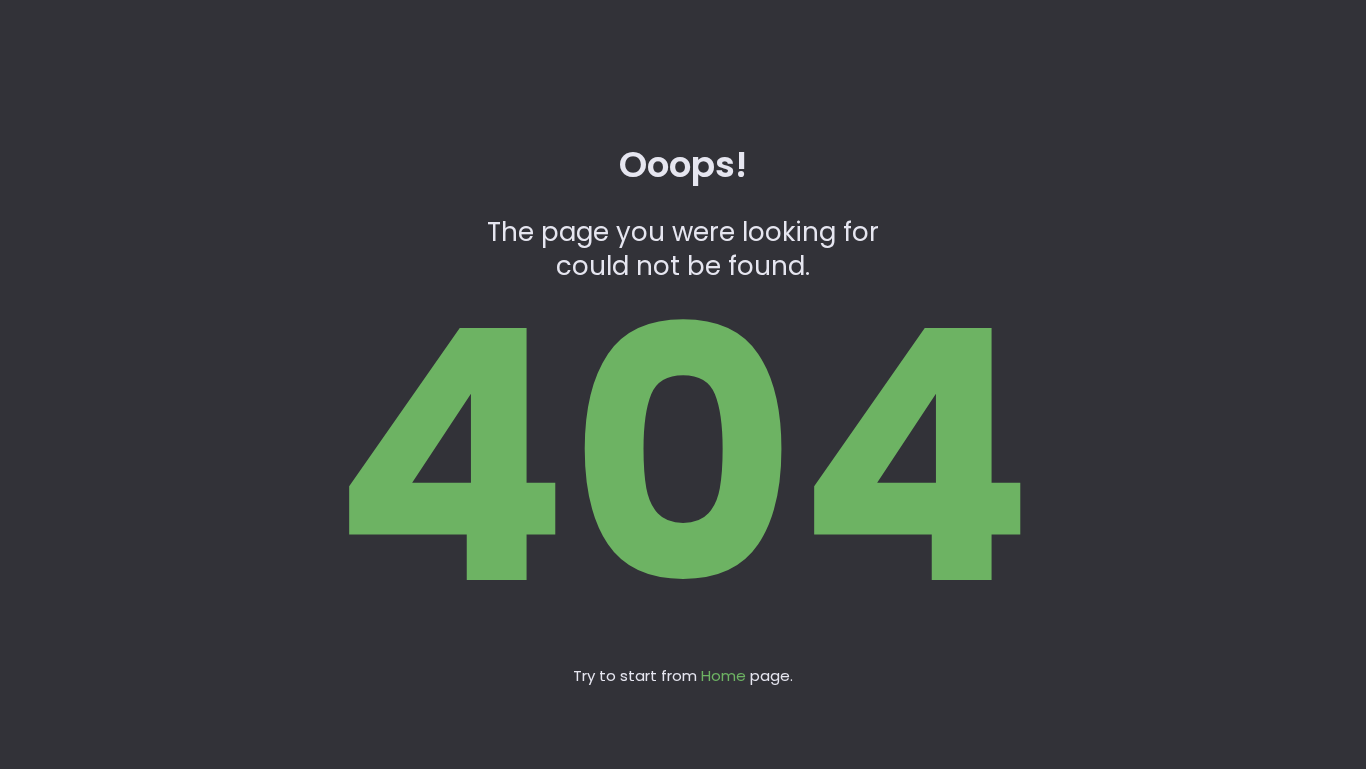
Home (723, 675)
